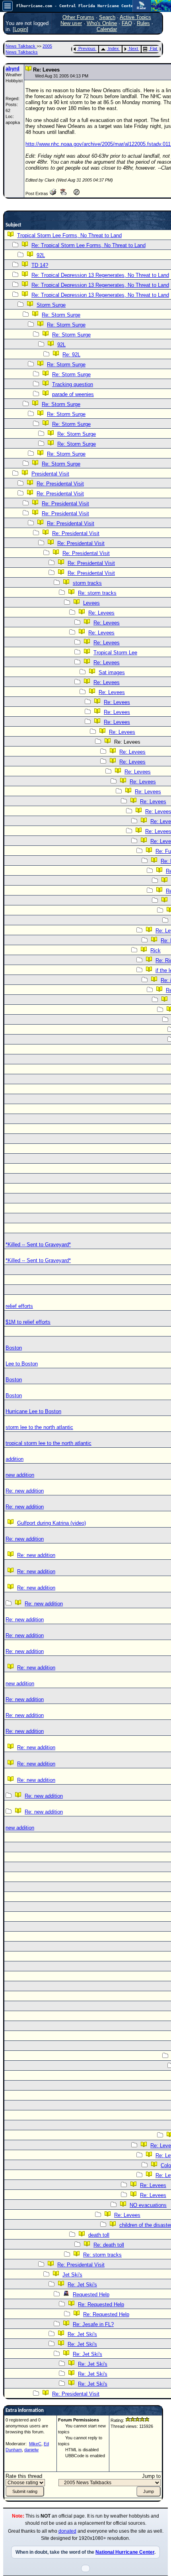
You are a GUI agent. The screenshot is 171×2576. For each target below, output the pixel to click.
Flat (154, 48)
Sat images (112, 672)
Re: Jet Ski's (82, 2285)
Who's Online (102, 23)
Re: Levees (101, 613)
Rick (155, 951)
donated (67, 2531)
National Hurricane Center (125, 2552)
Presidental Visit (50, 474)
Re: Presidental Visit (60, 484)
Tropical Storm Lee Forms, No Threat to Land (69, 235)
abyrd (13, 69)
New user (71, 23)
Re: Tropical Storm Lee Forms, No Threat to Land (88, 245)
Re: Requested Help (101, 2304)
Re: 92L (71, 355)
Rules (143, 23)
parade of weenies (73, 394)
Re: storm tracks (97, 593)
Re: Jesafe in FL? (93, 2324)
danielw (31, 2450)
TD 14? (40, 265)
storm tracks (87, 583)
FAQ (127, 23)
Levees (91, 603)
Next (133, 48)
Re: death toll (109, 2245)
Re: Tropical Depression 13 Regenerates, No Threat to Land (100, 275)
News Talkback (21, 46)
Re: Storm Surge (61, 315)
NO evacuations (148, 2205)
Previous (87, 48)
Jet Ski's (72, 2275)
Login (20, 29)
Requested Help (91, 2295)
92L (41, 255)
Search (107, 17)
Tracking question (73, 384)
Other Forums (78, 17)
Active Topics (135, 17)
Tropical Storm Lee (115, 653)
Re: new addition (25, 1491)
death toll (99, 2235)
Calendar (107, 29)
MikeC (35, 2444)
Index (114, 48)
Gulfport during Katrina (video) (51, 1523)
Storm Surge (51, 305)
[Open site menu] (8, 6)
